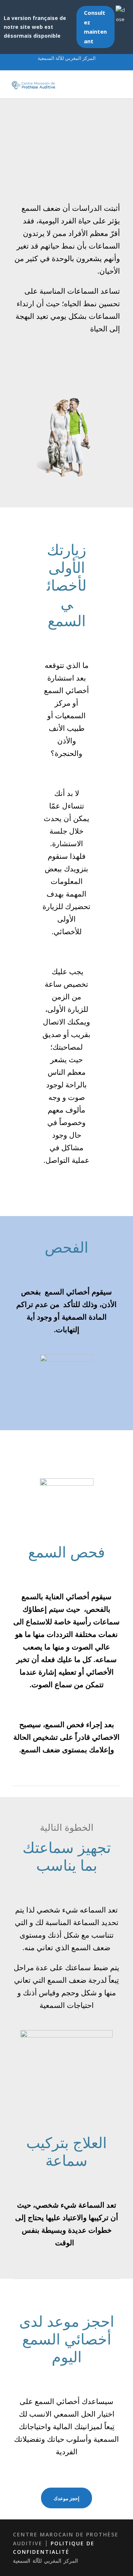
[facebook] (73, 66)
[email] (60, 66)
